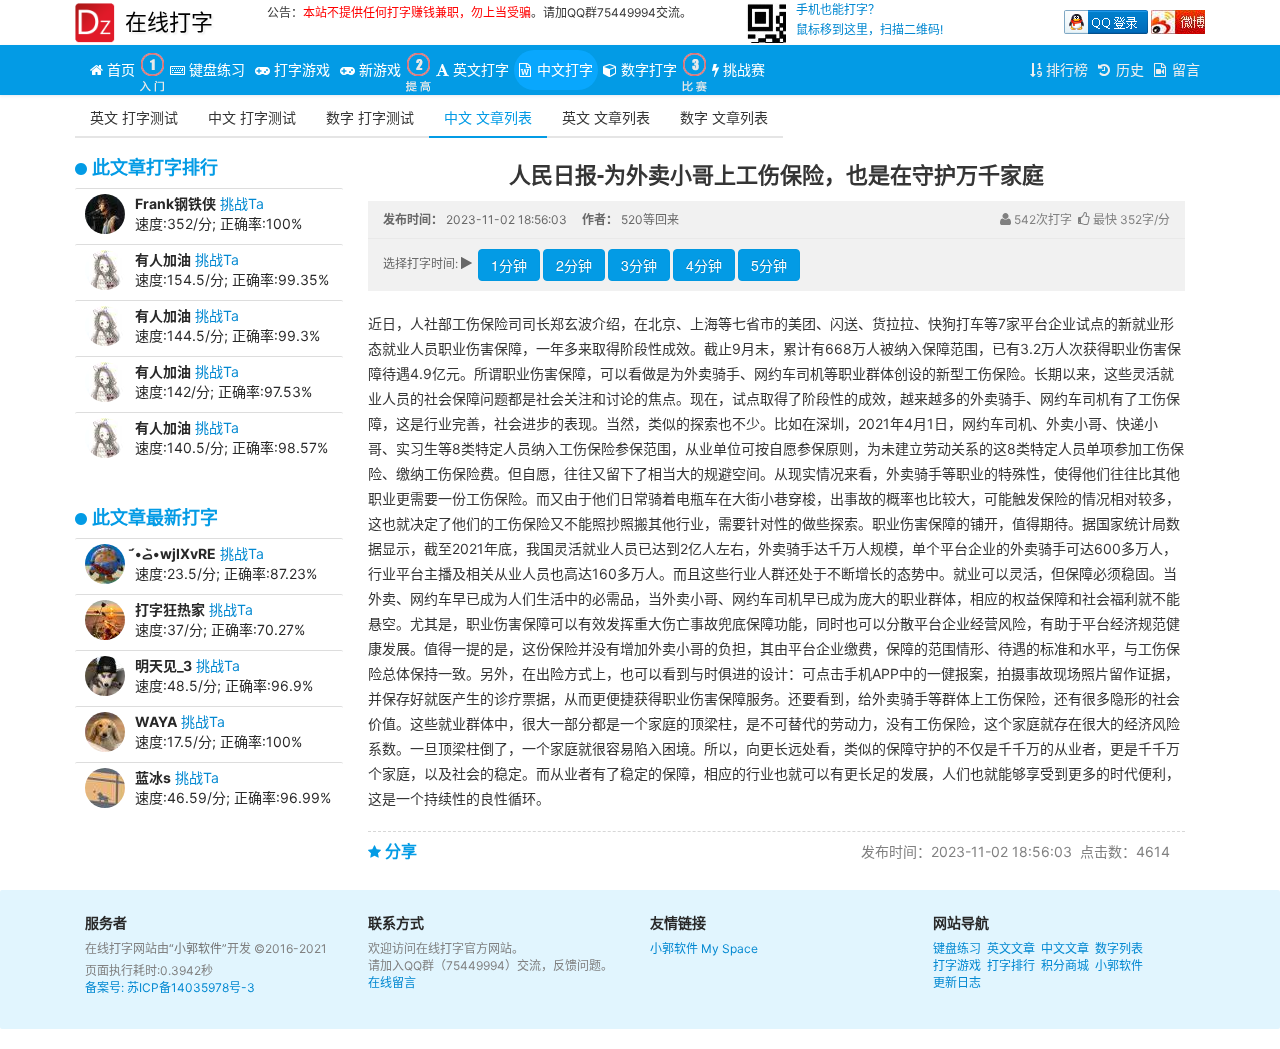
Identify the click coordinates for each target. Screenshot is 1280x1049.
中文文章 (1065, 948)
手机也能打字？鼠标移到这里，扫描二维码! (869, 19)
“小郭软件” (198, 948)
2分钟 (574, 265)
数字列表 (1119, 948)
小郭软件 (674, 948)
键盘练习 (957, 948)
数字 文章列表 (724, 117)
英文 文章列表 (606, 117)
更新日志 (957, 982)
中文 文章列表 (488, 117)
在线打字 (169, 22)
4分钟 (704, 265)
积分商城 (1065, 965)
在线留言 (392, 982)
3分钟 (639, 265)
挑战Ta (242, 203)
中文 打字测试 (252, 117)
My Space (729, 948)
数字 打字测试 (370, 117)
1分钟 (509, 265)
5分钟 (769, 265)
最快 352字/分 (1130, 219)
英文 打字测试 (134, 117)
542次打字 (1041, 219)
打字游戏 (957, 965)
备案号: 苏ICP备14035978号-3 (170, 987)
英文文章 (1011, 948)
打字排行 (1011, 965)
